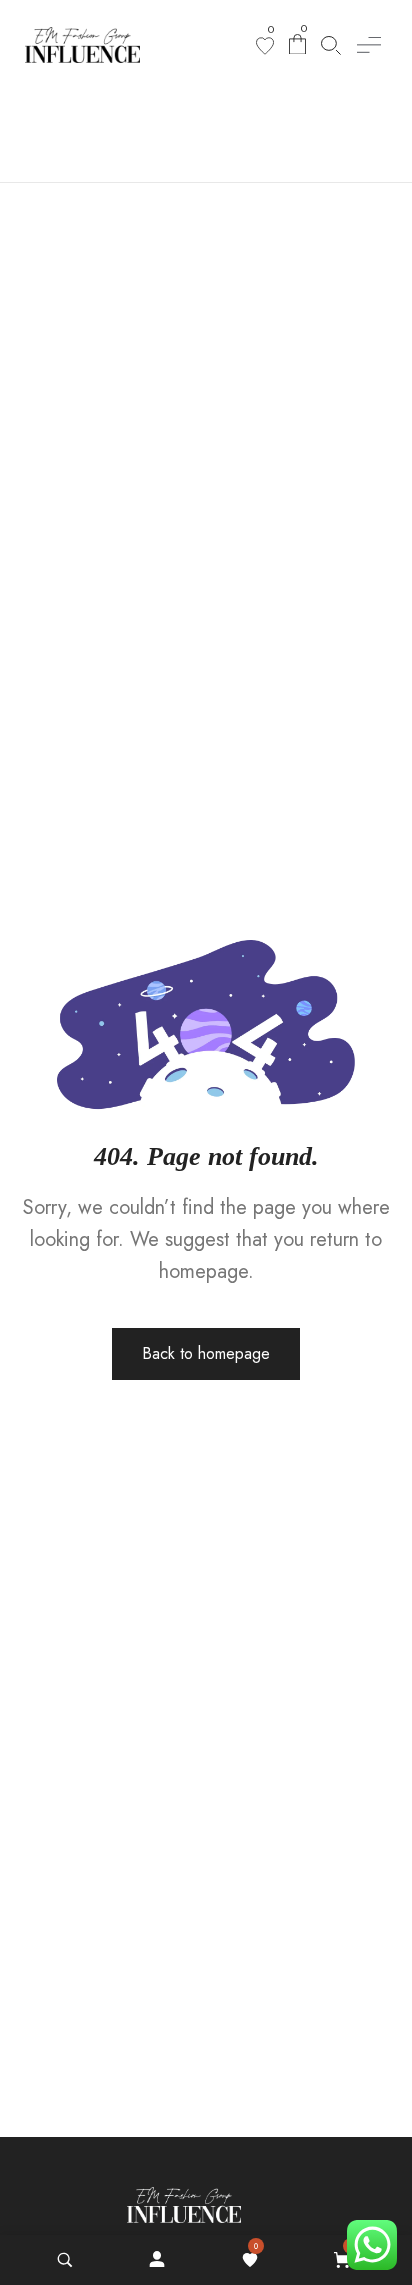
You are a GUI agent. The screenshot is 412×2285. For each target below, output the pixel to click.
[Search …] (65, 2260)
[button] (369, 45)
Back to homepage (206, 1353)
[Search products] (331, 45)
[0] (265, 46)
